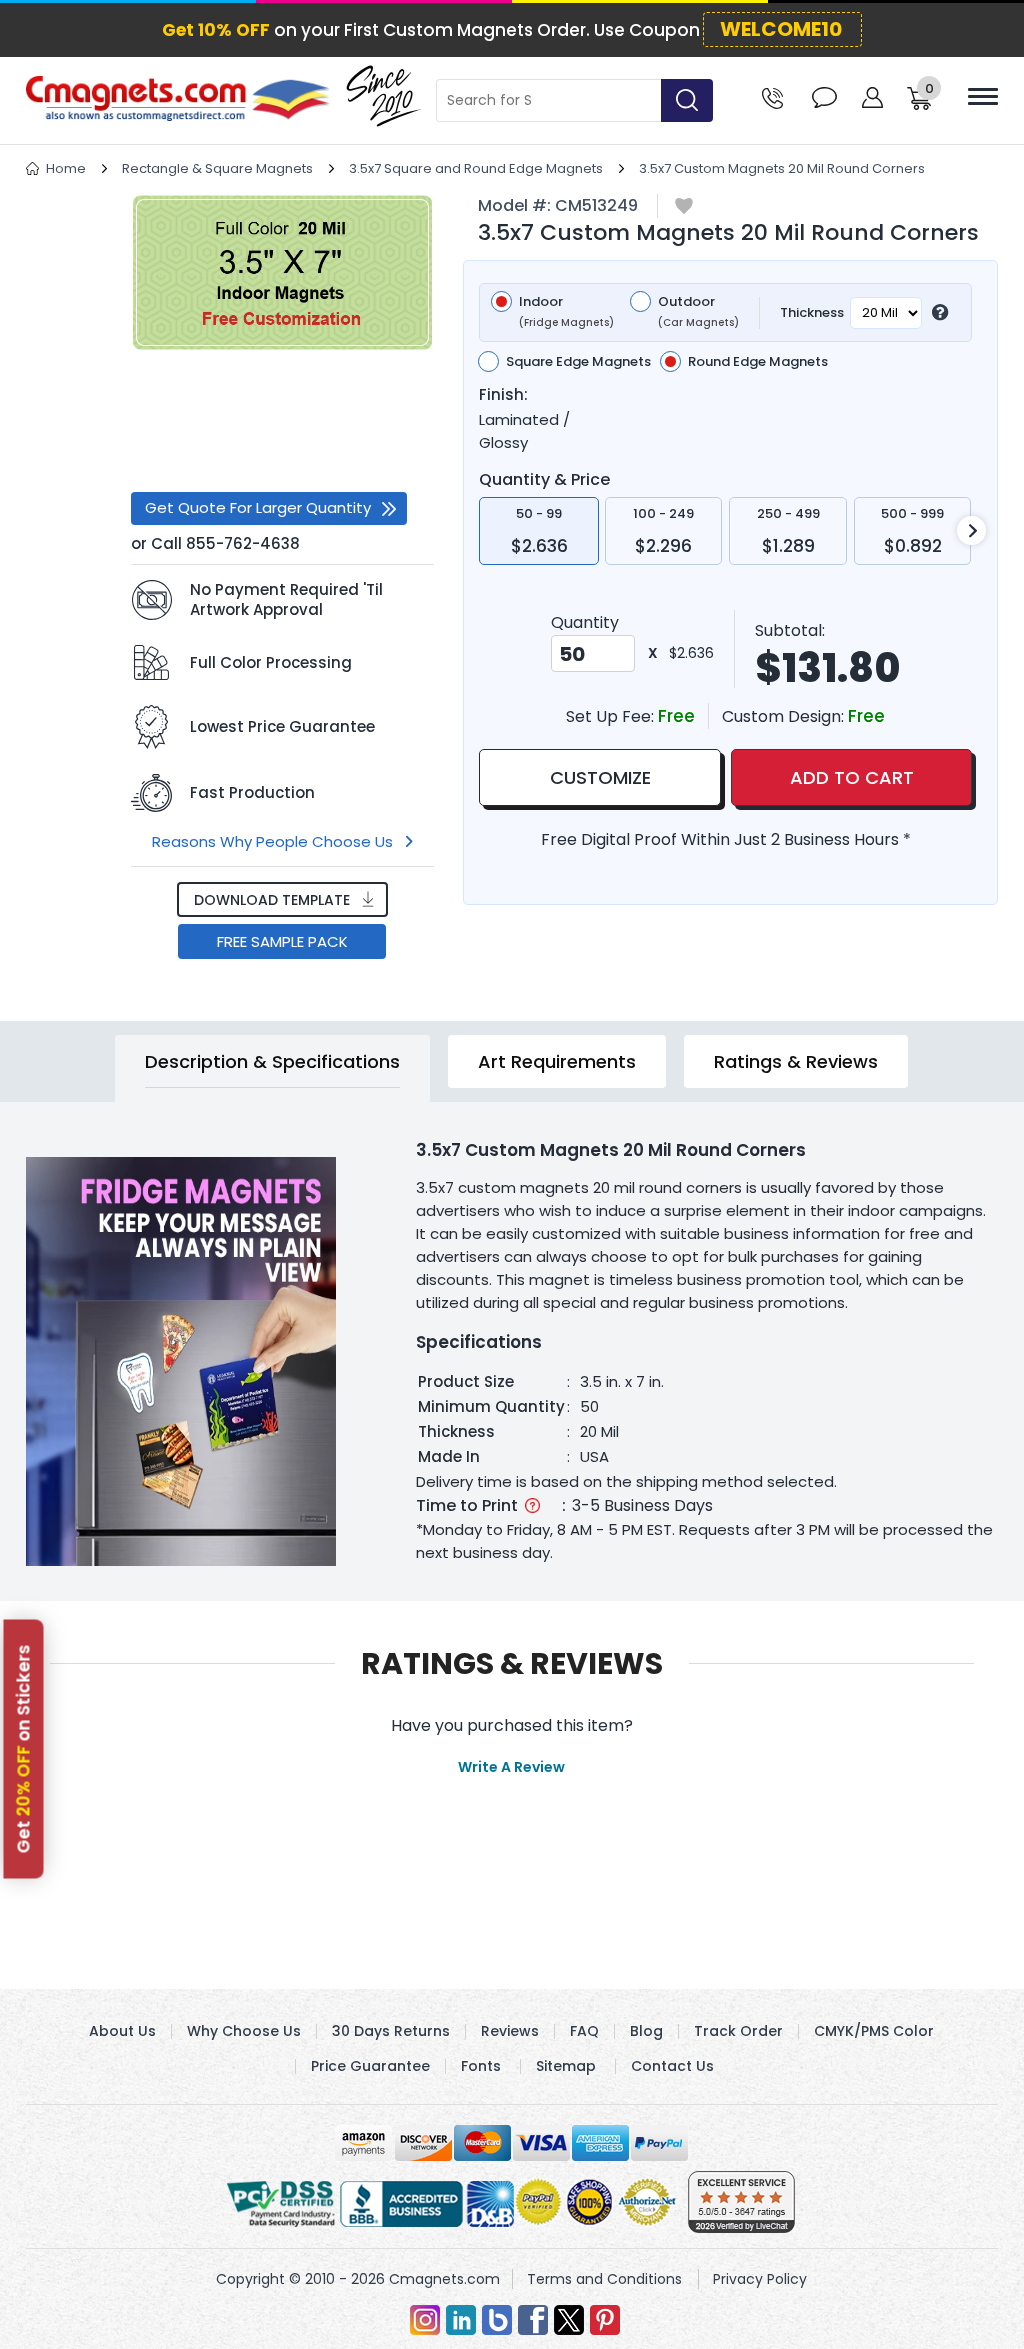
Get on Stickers (24, 1748)
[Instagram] (425, 2320)
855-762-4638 (243, 543)
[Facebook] (533, 2320)
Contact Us (672, 2066)
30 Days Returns (391, 2031)
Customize (600, 777)
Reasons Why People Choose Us (272, 841)
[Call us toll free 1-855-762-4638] (772, 96)
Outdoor (698, 312)
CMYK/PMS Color (874, 2031)
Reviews (510, 2031)
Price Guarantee (370, 2066)
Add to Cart (852, 777)
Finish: (503, 395)
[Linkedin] (461, 2320)
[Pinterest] (605, 2320)
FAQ (584, 2031)
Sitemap (566, 2066)
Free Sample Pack (282, 941)
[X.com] (569, 2320)
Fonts (481, 2066)
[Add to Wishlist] (684, 207)
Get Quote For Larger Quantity (258, 507)
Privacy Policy (760, 2279)
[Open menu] (983, 96)
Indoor (566, 312)
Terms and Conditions (604, 2279)
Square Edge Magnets (578, 362)
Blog (646, 2031)
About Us (122, 2031)
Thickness (812, 312)
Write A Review (511, 1767)
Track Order (738, 2031)
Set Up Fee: (612, 716)
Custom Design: (785, 716)
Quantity (585, 622)
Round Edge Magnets (758, 362)
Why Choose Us (244, 2031)
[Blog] (497, 2320)
